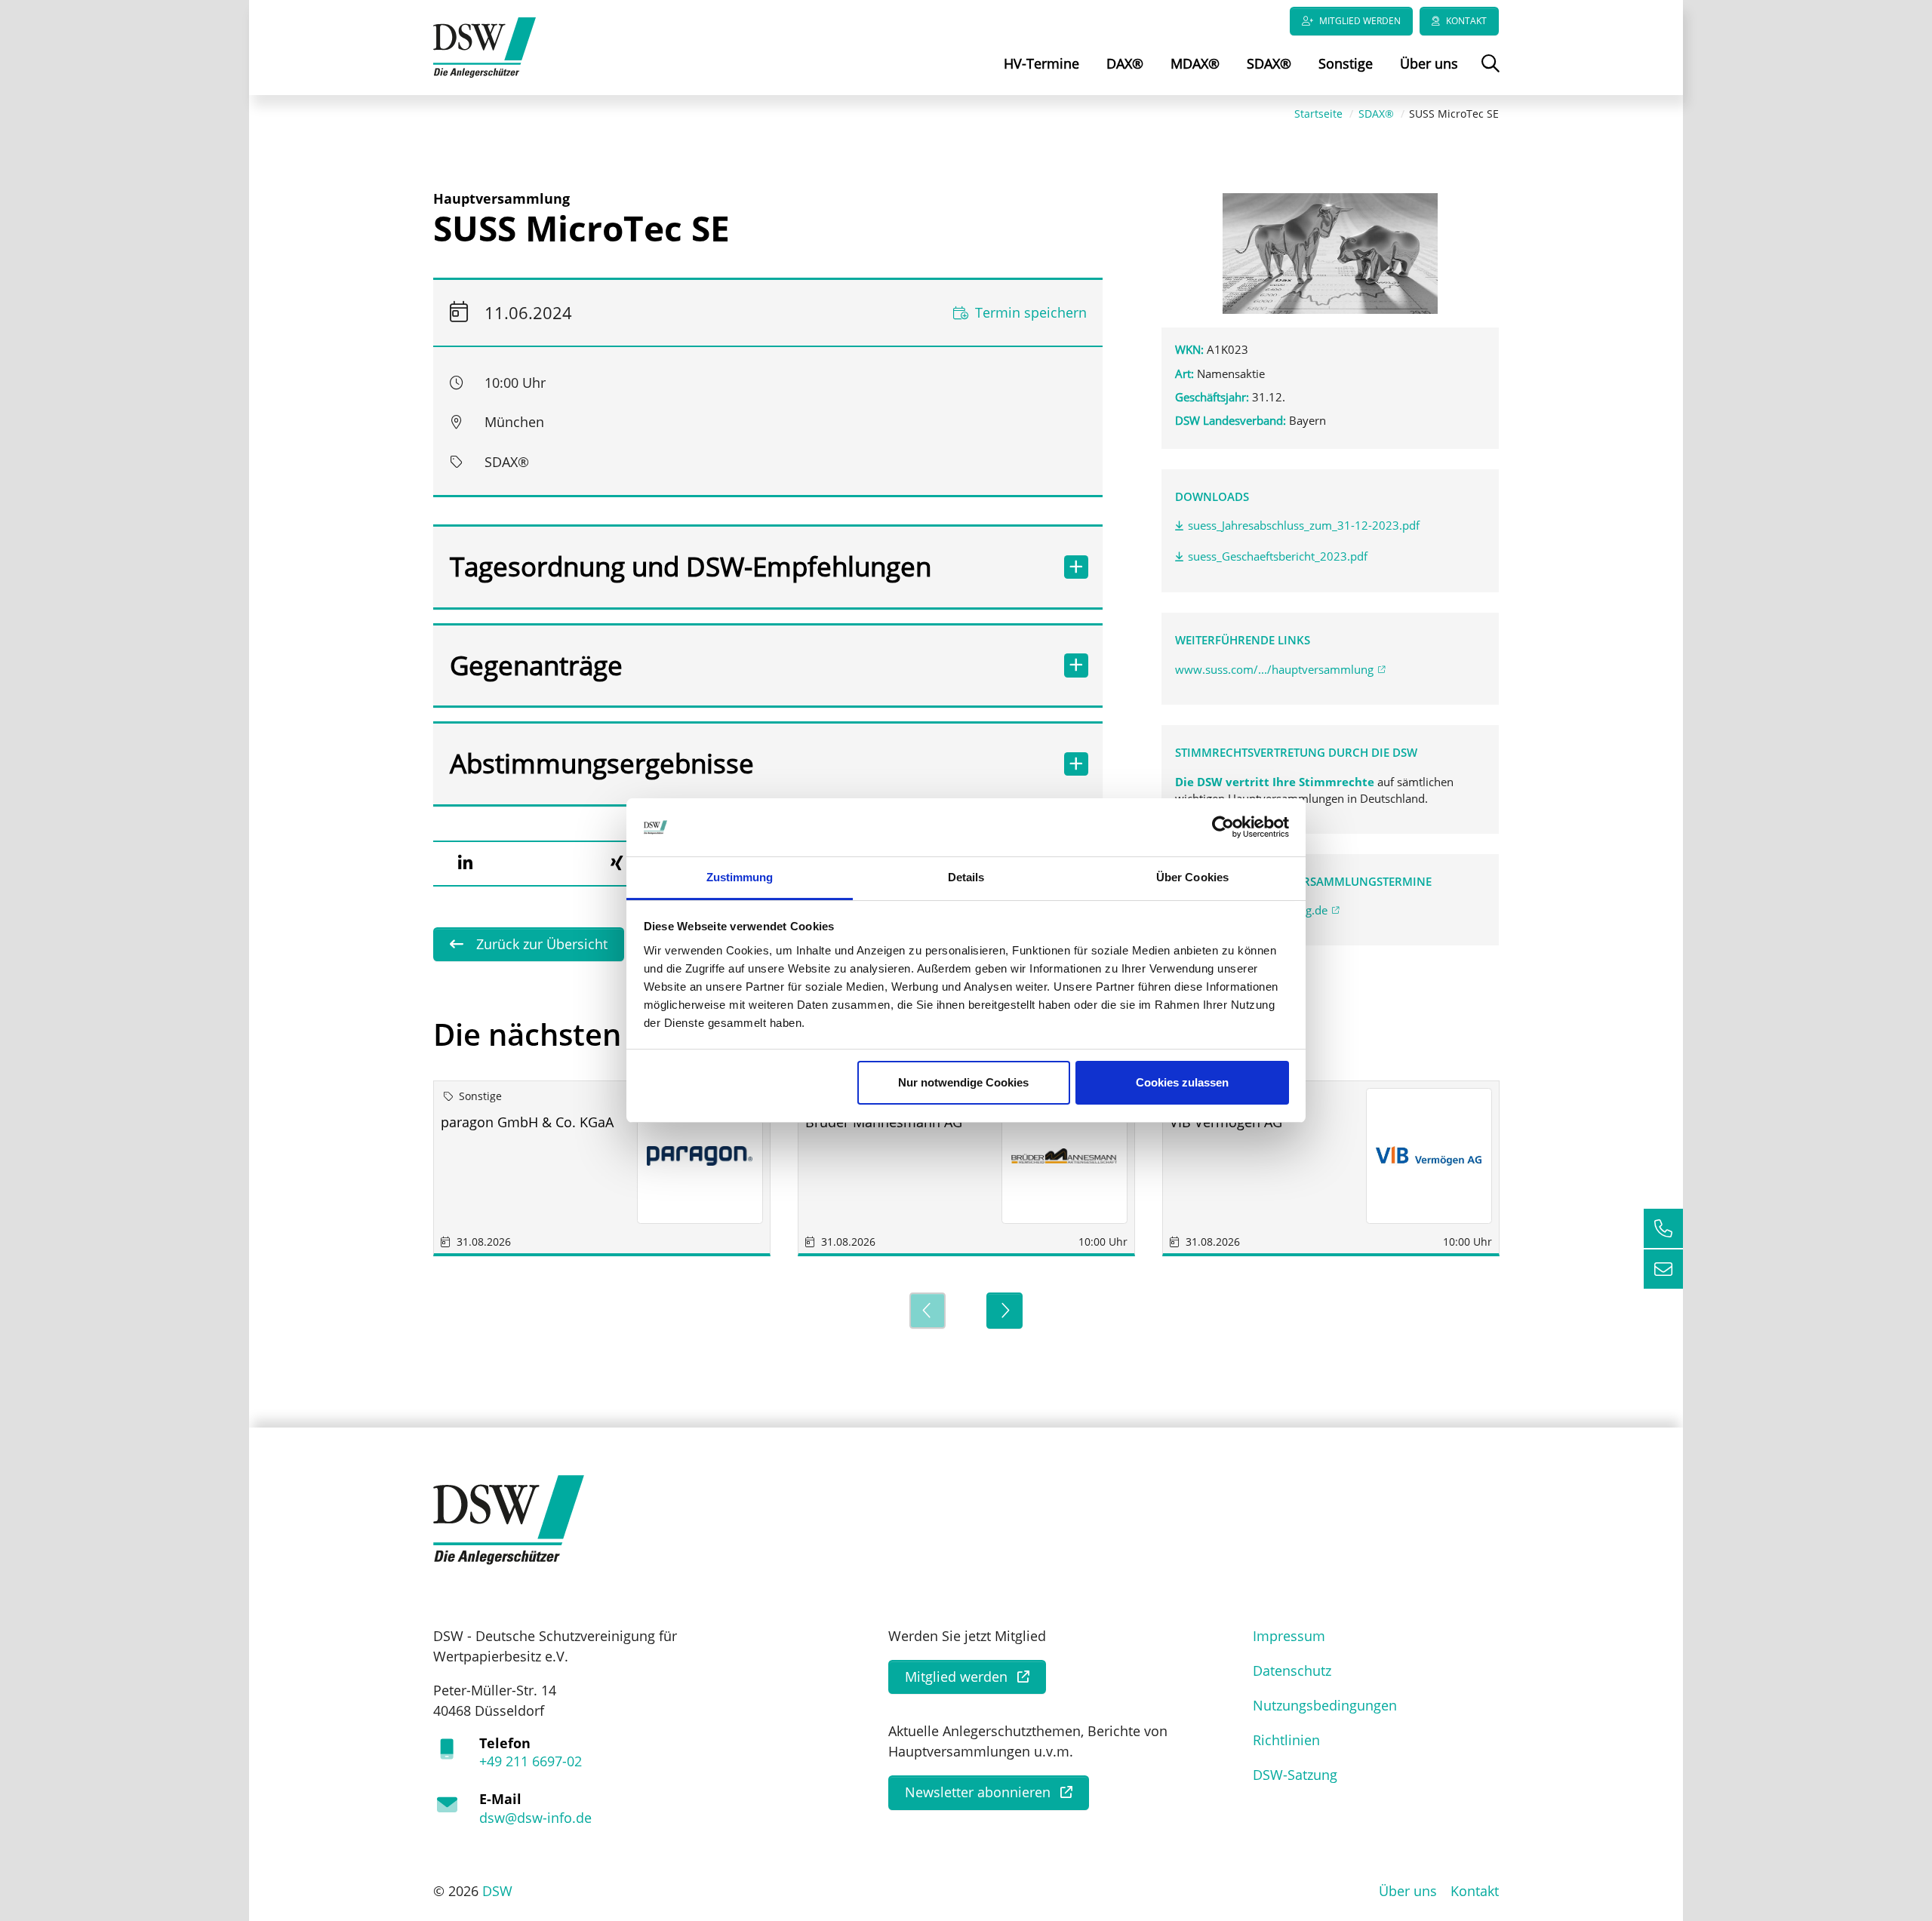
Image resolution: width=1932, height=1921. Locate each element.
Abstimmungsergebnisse (602, 763)
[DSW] (509, 1518)
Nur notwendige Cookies (963, 1082)
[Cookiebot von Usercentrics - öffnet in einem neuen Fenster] (1223, 828)
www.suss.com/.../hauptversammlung (1274, 669)
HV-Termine (1041, 63)
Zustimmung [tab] (740, 877)
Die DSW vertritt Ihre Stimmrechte (1276, 782)
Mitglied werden (1360, 21)
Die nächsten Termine (591, 1034)
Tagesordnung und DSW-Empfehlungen (691, 566)
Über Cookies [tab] (1192, 877)
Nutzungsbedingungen (1325, 1705)
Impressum (1289, 1636)
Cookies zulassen (1182, 1082)
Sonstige (1346, 63)
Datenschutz (1292, 1671)
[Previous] (928, 1311)
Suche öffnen (1489, 74)
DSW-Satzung (1295, 1775)
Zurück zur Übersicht (540, 944)
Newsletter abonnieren (978, 1792)
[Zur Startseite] (485, 46)
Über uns (1429, 63)
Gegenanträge (536, 665)
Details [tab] (966, 877)
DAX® (1125, 63)
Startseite (1318, 114)
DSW (497, 1891)
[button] (465, 863)
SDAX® (1269, 63)
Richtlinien (1286, 1740)
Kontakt (1466, 21)
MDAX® (1195, 63)
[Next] (1004, 1311)
